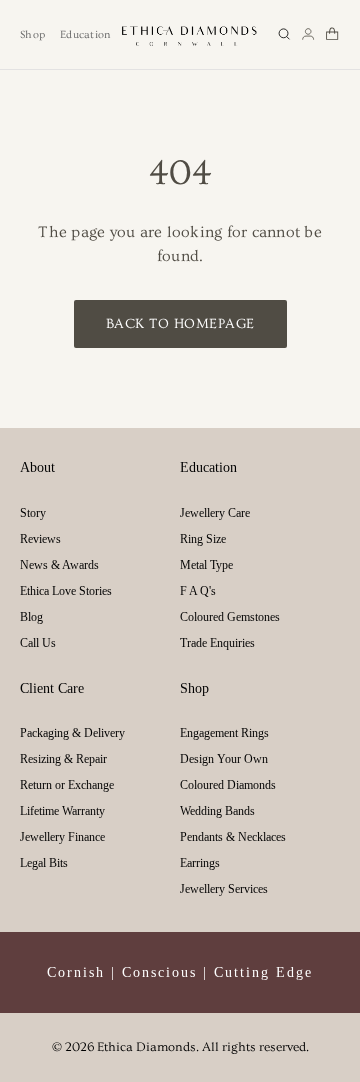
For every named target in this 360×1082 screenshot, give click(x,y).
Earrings (200, 863)
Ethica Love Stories (66, 591)
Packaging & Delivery (72, 733)
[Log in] (308, 34)
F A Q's (198, 591)
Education (85, 34)
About (37, 467)
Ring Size (203, 539)
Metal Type (206, 565)
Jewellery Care (215, 513)
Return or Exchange (67, 785)
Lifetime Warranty (62, 811)
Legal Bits (44, 863)
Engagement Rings (224, 733)
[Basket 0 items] (332, 34)
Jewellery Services (224, 889)
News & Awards (59, 565)
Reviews (40, 539)
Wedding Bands (217, 811)
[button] (284, 34)
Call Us (38, 643)
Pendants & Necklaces (233, 837)
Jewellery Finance (62, 837)
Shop (32, 34)
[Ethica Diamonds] (190, 34)
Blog (31, 617)
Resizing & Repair (63, 759)
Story (33, 513)
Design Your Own (224, 759)
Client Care (52, 688)
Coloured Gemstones (230, 617)
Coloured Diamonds (228, 785)
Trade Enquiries (217, 643)
